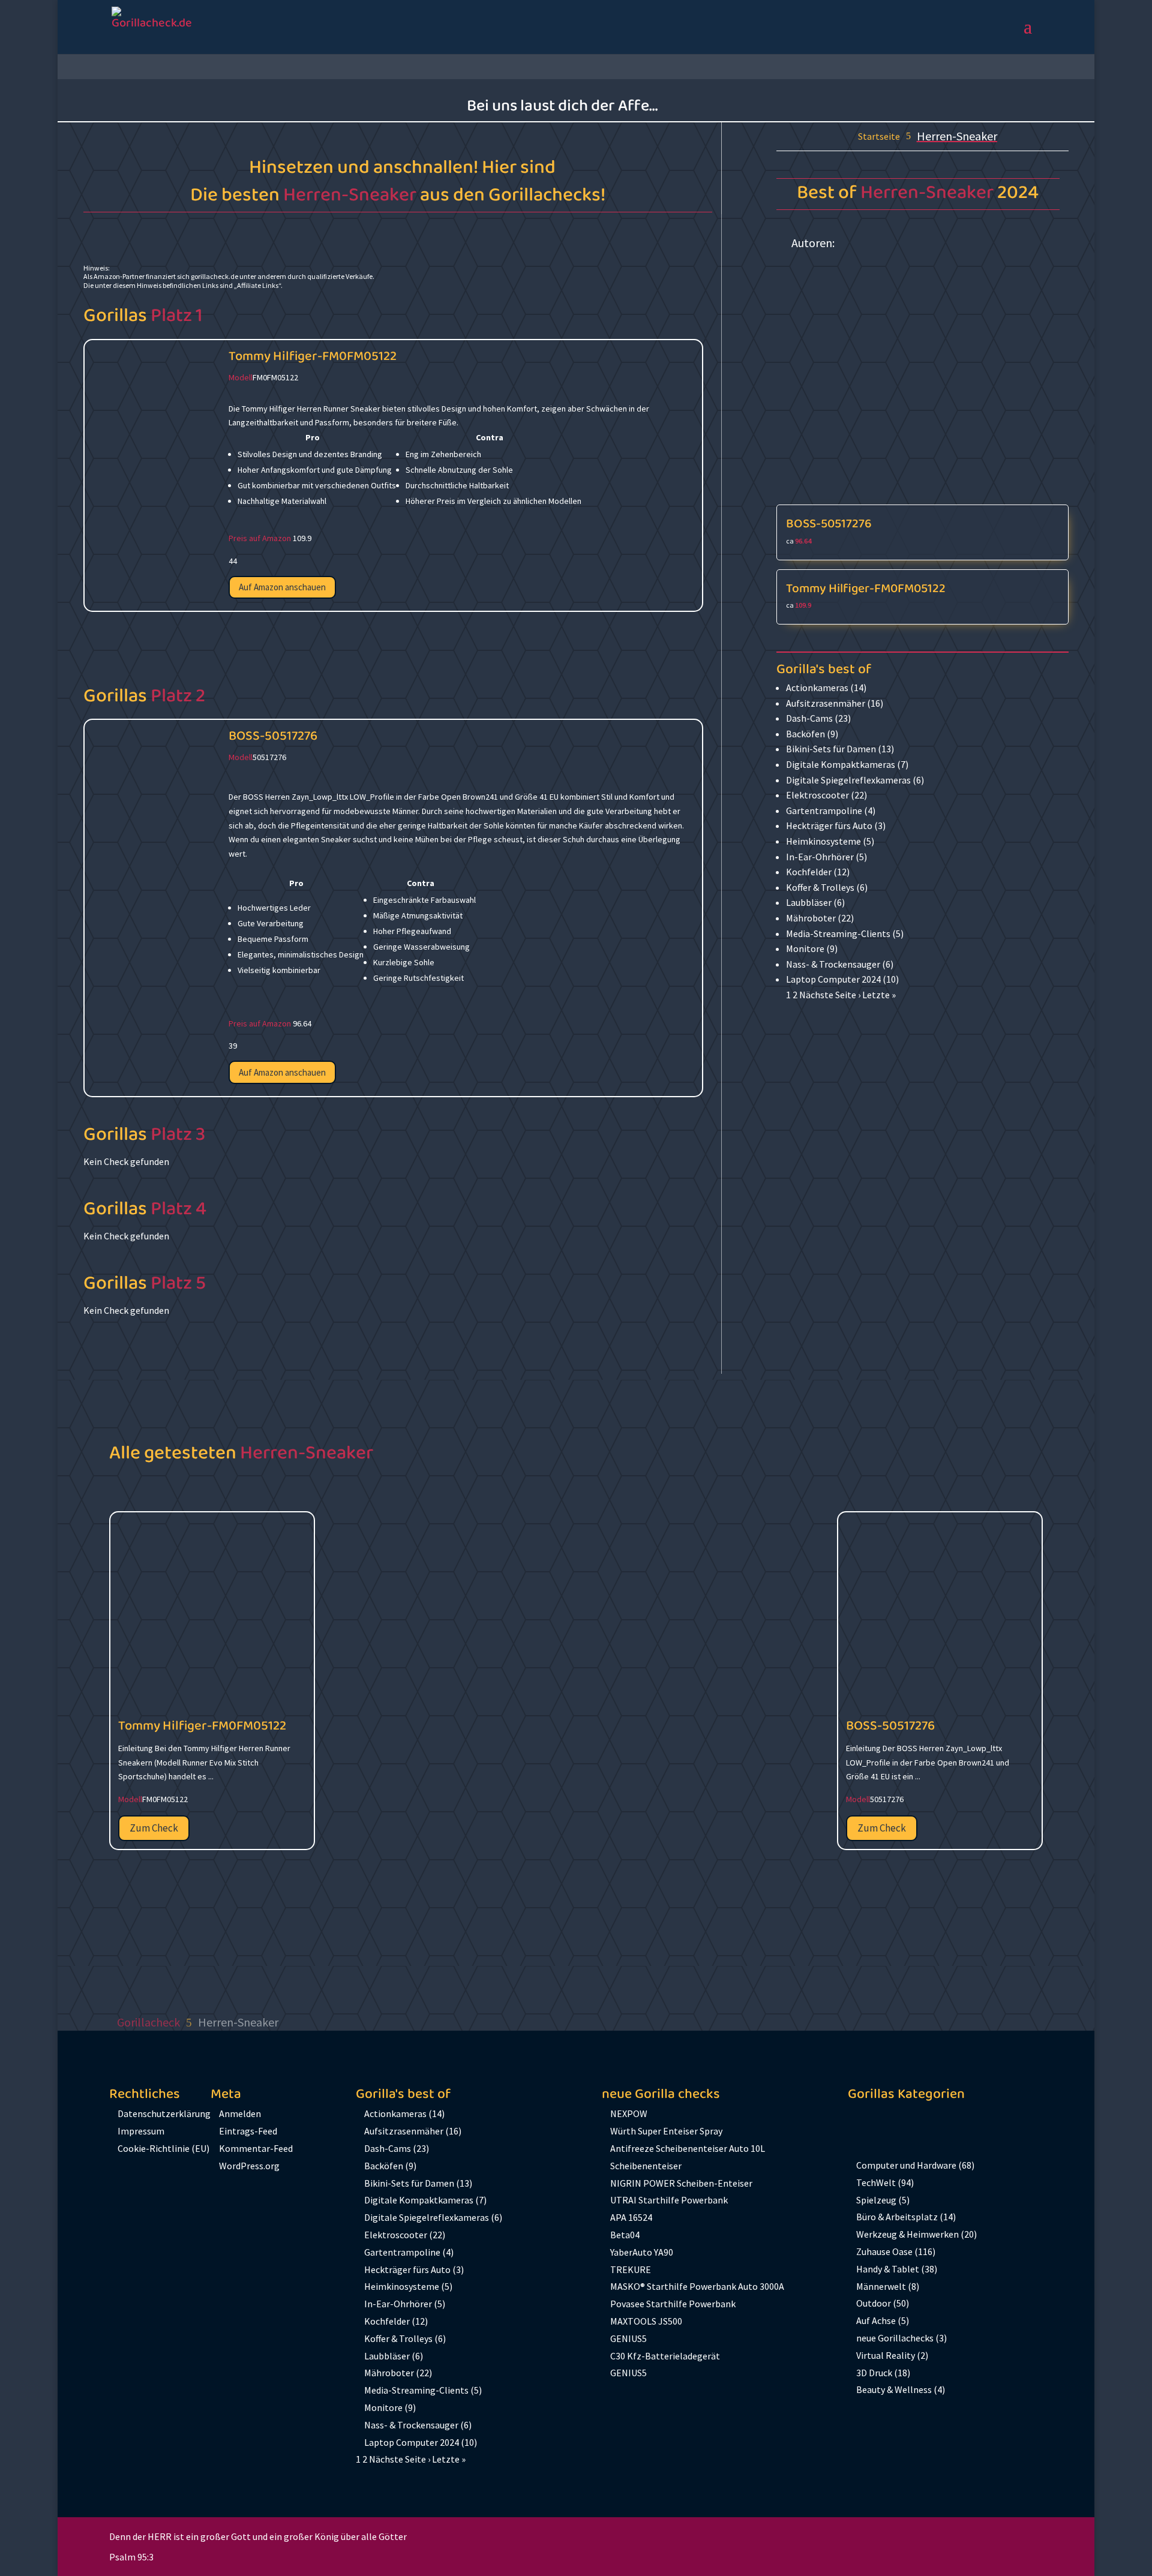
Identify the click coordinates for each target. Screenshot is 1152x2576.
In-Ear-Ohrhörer (820, 857)
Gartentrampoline (824, 810)
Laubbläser (809, 902)
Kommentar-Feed (256, 2148)
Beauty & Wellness (894, 2389)
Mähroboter (811, 918)
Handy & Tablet (888, 2269)
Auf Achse (876, 2320)
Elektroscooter (817, 795)
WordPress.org (249, 2166)
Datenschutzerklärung (164, 2113)
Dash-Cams (809, 718)
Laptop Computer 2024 (833, 979)
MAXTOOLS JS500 (646, 2321)
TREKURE (631, 2269)
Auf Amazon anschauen (282, 587)
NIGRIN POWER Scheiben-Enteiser (681, 2183)
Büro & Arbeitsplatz (897, 2217)
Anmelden (240, 2113)
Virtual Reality (886, 2355)
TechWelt (876, 2182)
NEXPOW (629, 2113)
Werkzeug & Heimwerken (907, 2234)
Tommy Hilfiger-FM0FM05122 (313, 356)
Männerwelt (881, 2286)
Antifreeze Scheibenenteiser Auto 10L (688, 2148)
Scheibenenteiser (646, 2166)
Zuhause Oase (884, 2251)
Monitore (805, 948)
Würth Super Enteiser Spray (666, 2131)
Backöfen (805, 734)
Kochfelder (809, 872)
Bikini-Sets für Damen (831, 749)
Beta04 (625, 2235)
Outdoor (874, 2303)
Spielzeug (876, 2200)
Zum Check (154, 1828)
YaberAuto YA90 (642, 2252)
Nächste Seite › (830, 995)
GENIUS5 (628, 2338)
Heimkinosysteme (823, 841)
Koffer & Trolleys (820, 887)
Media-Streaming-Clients (838, 933)
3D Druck (874, 2373)
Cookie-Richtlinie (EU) (163, 2148)
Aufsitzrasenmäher (826, 703)
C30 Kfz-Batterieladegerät (665, 2356)
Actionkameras (817, 687)
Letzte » (879, 995)
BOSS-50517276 (273, 736)
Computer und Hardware (906, 2165)
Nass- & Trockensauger (833, 964)
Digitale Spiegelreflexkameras (848, 780)
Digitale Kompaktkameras (841, 764)
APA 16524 (631, 2217)
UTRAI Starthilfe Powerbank (669, 2200)
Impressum (141, 2131)
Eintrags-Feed (248, 2131)
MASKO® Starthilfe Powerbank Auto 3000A (697, 2286)
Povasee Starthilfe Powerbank (673, 2304)
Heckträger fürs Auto (829, 825)
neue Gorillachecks (895, 2338)
